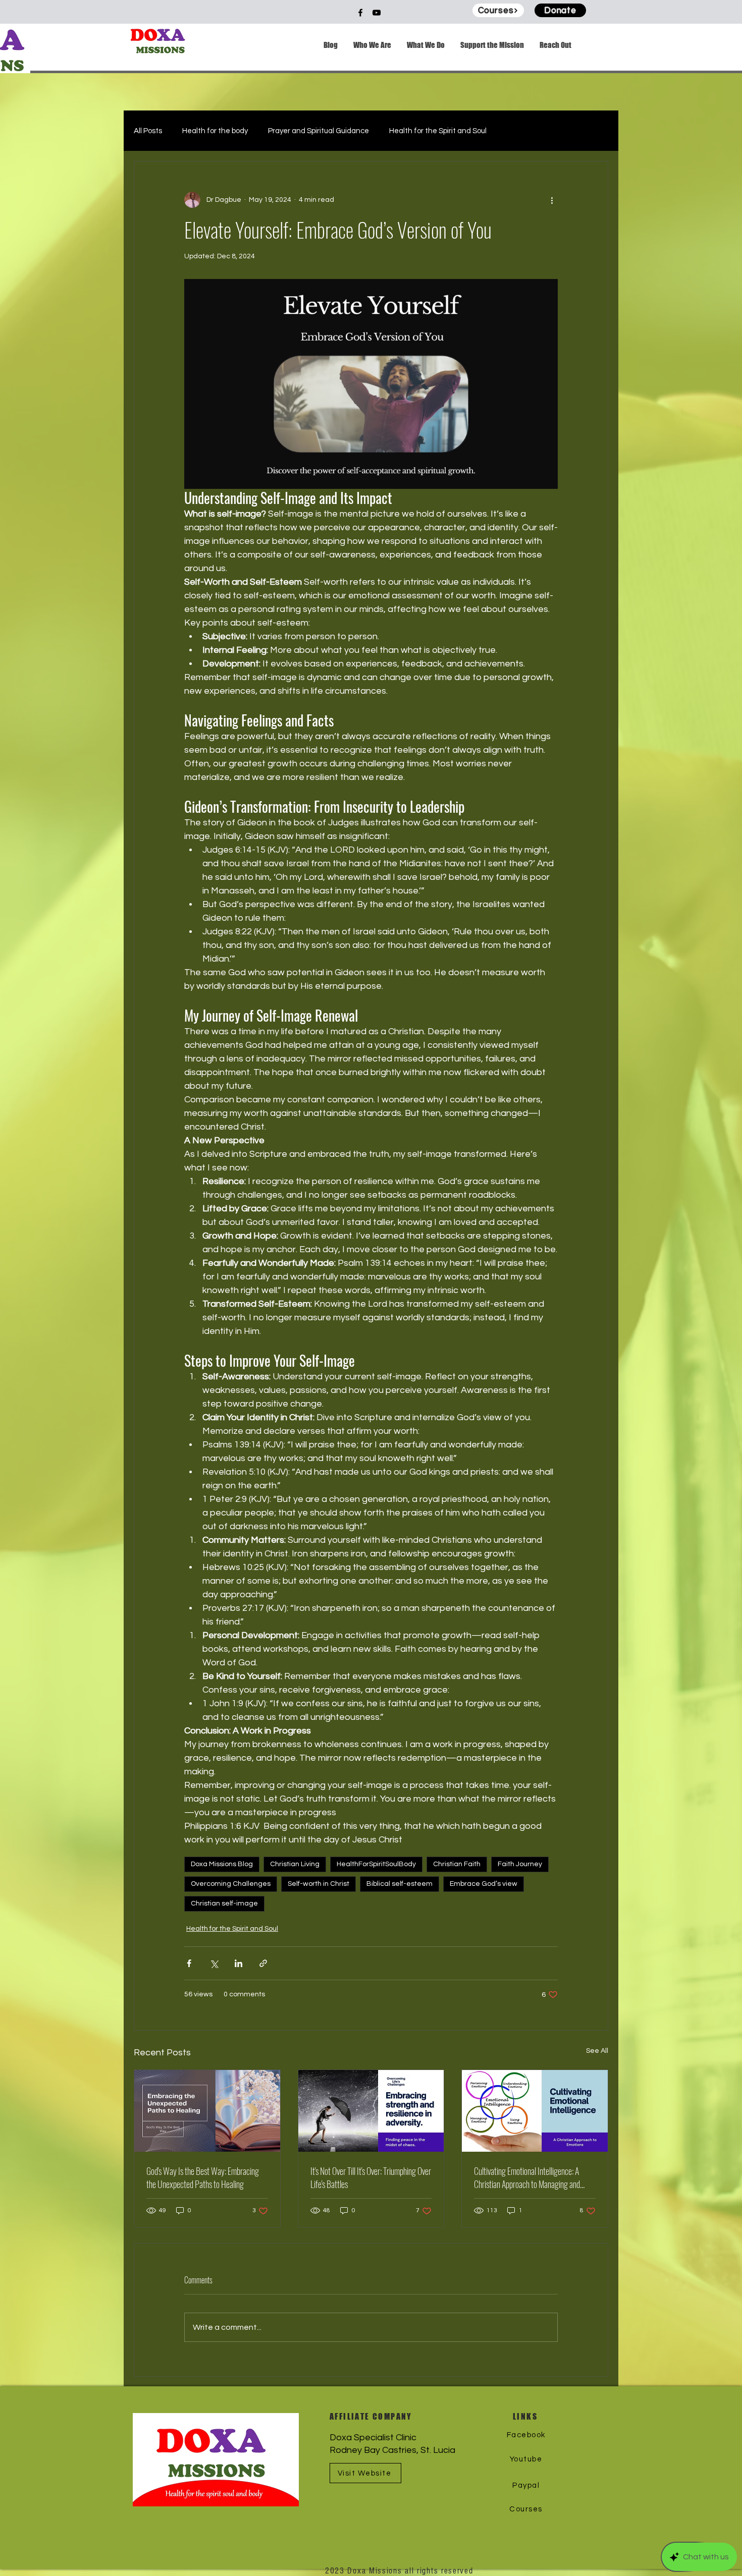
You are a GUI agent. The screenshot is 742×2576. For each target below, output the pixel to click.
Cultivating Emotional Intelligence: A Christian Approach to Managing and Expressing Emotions (527, 2177)
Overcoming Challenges (231, 1884)
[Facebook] (360, 13)
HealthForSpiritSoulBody (376, 1864)
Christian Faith (457, 1864)
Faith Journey (520, 1864)
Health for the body (215, 131)
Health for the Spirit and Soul (438, 131)
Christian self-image (224, 1903)
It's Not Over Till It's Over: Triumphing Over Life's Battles (371, 2177)
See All (597, 2051)
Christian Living (295, 1864)
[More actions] (552, 200)
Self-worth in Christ (319, 1884)
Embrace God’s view (484, 1884)
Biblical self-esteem (400, 1884)
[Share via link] (263, 1963)
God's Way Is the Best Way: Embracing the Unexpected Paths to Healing (203, 2177)
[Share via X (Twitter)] (214, 1963)
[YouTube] (377, 13)
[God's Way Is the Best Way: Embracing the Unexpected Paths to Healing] (207, 2111)
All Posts (148, 131)
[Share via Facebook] (189, 1963)
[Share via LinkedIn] (238, 1963)
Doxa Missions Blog (222, 1864)
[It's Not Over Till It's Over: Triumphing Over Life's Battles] (371, 2111)
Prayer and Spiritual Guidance (319, 131)
